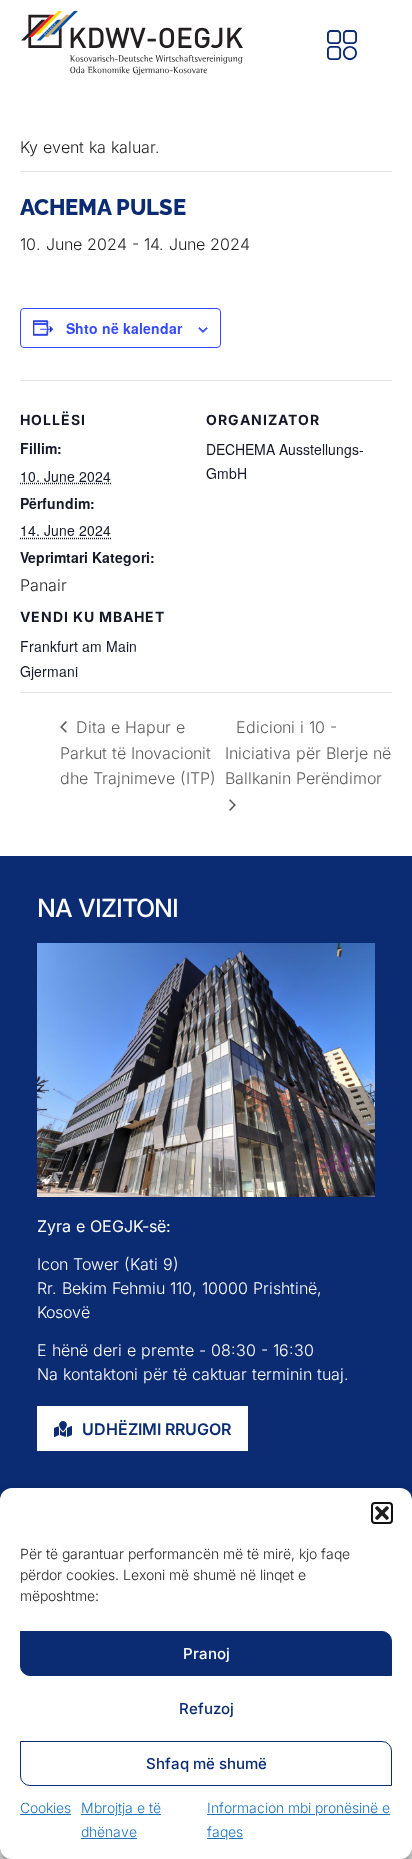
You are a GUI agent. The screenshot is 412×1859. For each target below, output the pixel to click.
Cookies (45, 1807)
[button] (382, 1513)
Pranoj (206, 1653)
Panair (43, 585)
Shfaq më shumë (206, 1763)
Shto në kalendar (124, 328)
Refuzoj (206, 1708)
